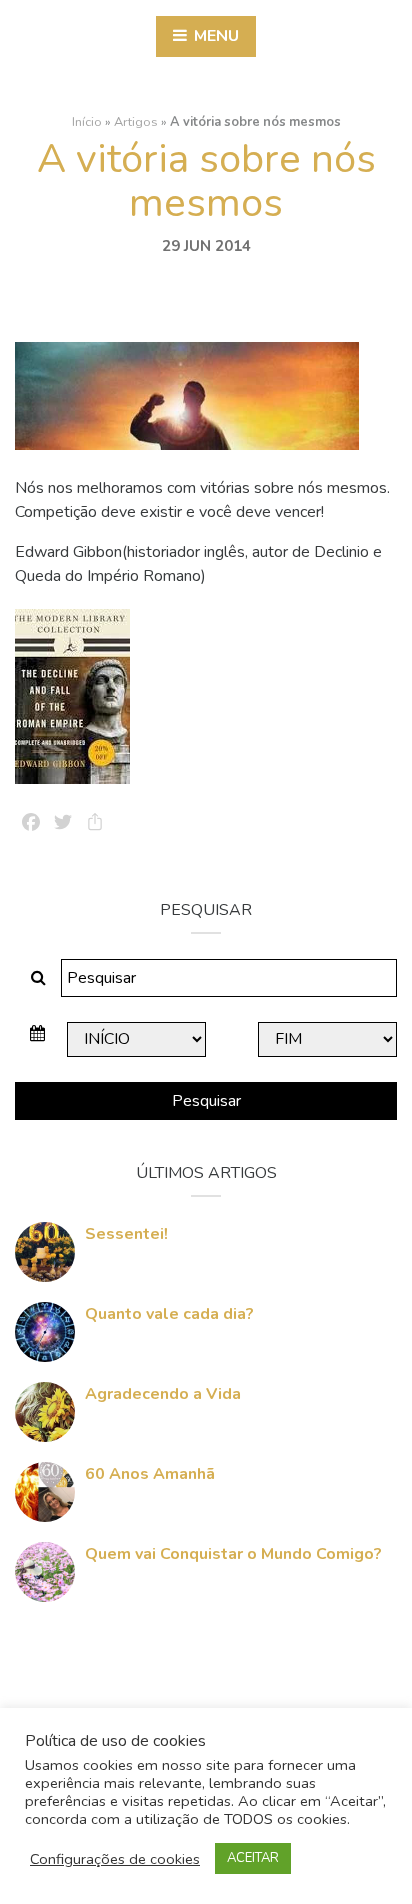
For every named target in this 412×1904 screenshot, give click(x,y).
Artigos (136, 122)
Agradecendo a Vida (163, 1394)
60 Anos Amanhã (150, 1474)
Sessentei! (126, 1234)
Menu (214, 36)
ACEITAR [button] (253, 1858)
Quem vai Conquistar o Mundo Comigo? (233, 1554)
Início (87, 122)
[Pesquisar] (38, 978)
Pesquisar (206, 1101)
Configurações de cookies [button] (115, 1859)
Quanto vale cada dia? (169, 1314)
